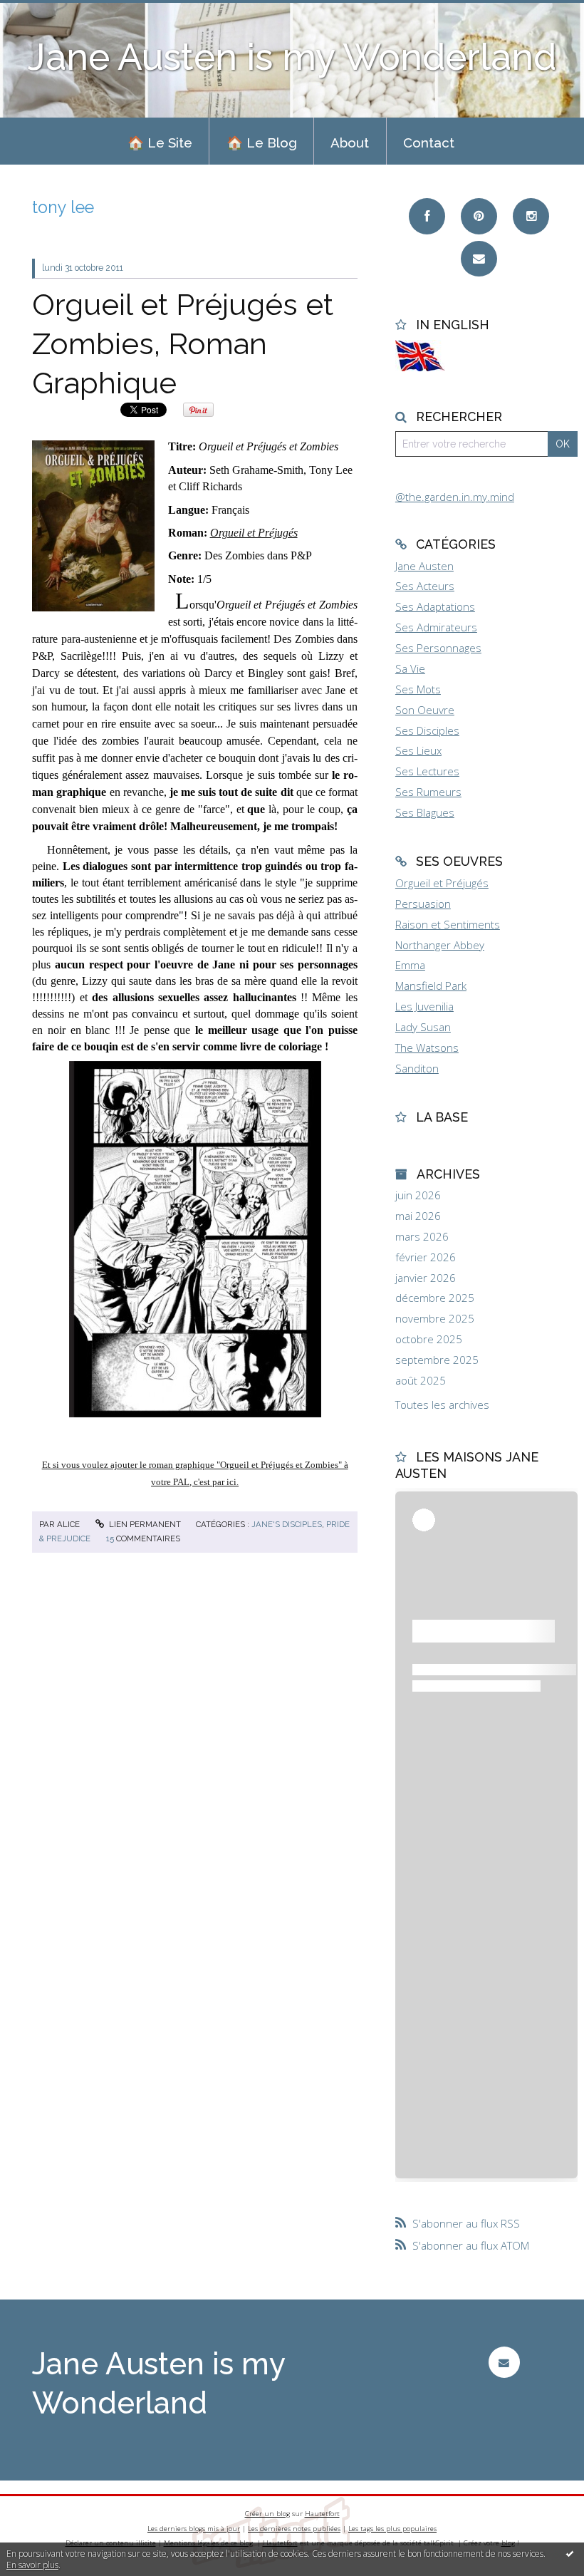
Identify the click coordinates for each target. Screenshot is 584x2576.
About (350, 143)
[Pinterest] (479, 216)
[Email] (479, 259)
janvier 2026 (426, 1278)
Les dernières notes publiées (294, 2529)
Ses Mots (418, 689)
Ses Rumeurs (428, 792)
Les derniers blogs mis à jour (194, 2529)
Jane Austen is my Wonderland (292, 57)
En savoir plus (32, 2565)
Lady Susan (423, 1027)
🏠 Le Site (160, 143)
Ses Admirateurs (436, 627)
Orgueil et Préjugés (254, 533)
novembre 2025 (435, 1319)
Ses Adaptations (435, 606)
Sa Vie (410, 668)
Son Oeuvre (425, 710)
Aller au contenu (46, 11)
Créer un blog (267, 2514)
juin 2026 (418, 1195)
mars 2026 (422, 1237)
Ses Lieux (418, 750)
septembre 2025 (437, 1360)
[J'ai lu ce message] (570, 2553)
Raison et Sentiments (448, 924)
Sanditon (417, 1068)
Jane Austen (424, 566)
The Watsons (427, 1048)
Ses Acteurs (425, 586)
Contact (429, 143)
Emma (410, 965)
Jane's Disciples (287, 1524)
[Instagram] (531, 216)
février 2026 (426, 1257)
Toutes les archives (442, 1405)
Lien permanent (144, 1524)
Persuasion (423, 904)
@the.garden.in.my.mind (455, 497)
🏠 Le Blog (262, 143)
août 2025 (421, 1381)
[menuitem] (160, 141)
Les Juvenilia (424, 1006)
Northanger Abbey (440, 945)
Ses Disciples (427, 730)
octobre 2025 (429, 1339)
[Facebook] (427, 216)
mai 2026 (418, 1216)
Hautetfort (322, 2514)
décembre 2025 (435, 1298)
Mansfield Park (431, 986)
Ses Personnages (438, 648)
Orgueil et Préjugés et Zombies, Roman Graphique (183, 343)
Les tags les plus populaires (392, 2529)
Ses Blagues (425, 812)
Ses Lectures (427, 771)
